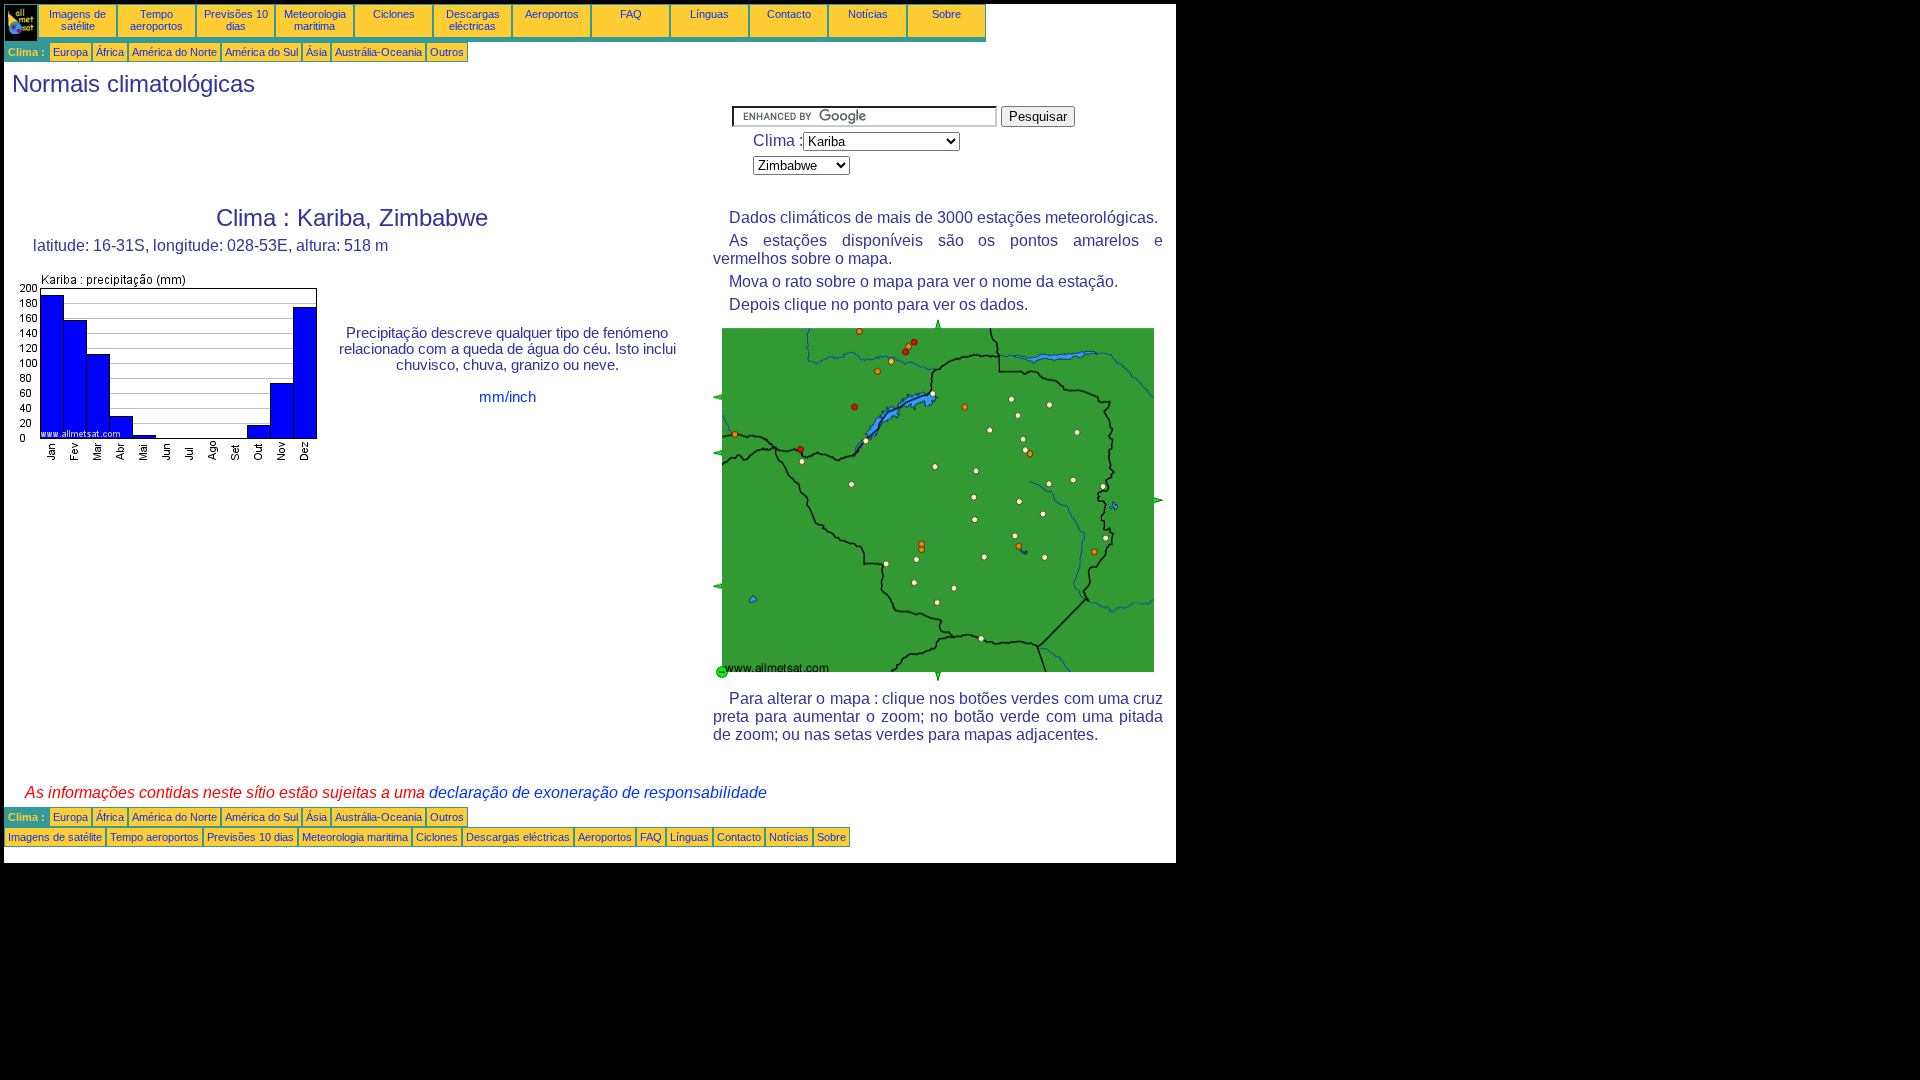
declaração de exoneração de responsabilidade (598, 792)
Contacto (789, 14)
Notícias (868, 14)
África (110, 52)
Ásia (316, 52)
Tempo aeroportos (156, 20)
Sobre (946, 14)
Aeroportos (552, 14)
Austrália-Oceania (378, 52)
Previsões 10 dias (236, 20)
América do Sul (261, 52)
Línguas (709, 14)
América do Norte (174, 52)
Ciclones (394, 14)
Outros (447, 52)
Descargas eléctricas (473, 20)
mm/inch (507, 397)
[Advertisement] (368, 151)
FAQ (631, 14)
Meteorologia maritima (315, 20)
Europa (70, 52)
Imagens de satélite (77, 20)
